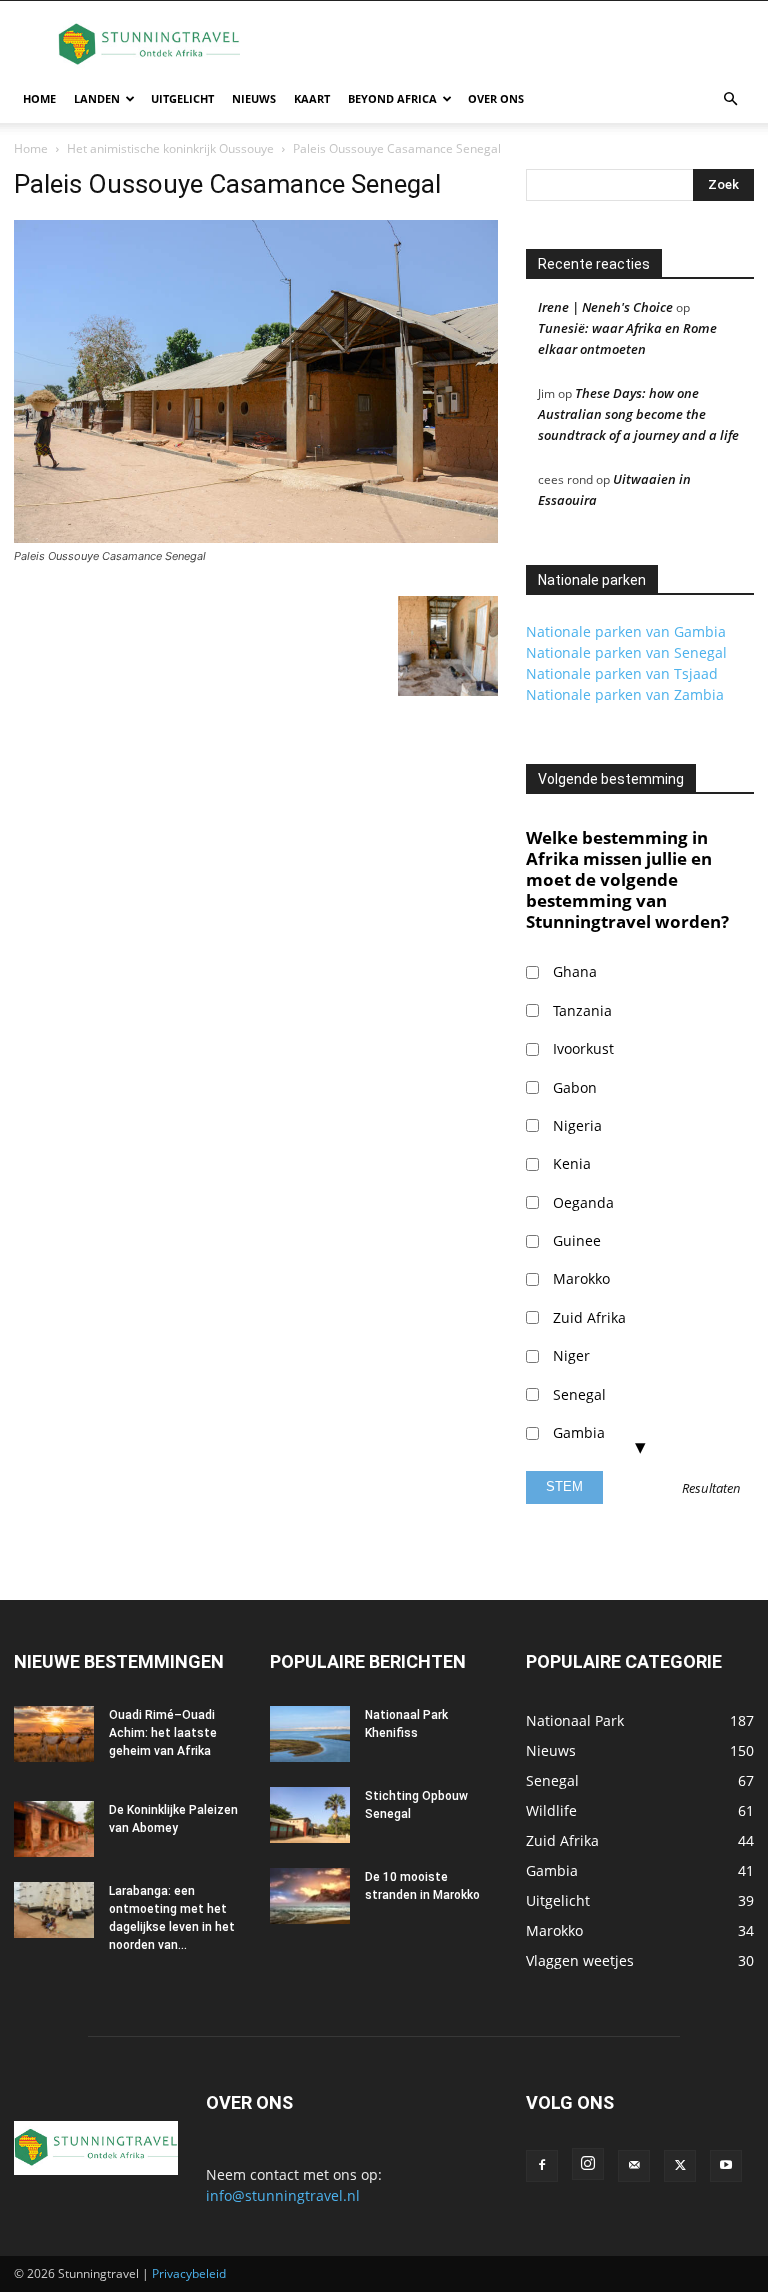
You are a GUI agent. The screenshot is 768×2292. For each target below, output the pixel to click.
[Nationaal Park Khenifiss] (310, 1734)
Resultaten (711, 1489)
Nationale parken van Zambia (625, 694)
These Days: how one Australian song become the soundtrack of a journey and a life (638, 414)
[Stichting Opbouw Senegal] (310, 1815)
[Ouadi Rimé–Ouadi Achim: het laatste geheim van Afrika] (54, 1734)
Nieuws (254, 98)
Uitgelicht (182, 98)
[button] (730, 99)
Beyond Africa (392, 98)
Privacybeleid (189, 2273)
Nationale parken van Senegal (626, 652)
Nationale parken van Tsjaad (622, 673)
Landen (97, 98)
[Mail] (634, 2166)
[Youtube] (726, 2166)
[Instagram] (588, 2164)
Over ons (496, 98)
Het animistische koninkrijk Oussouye (170, 148)
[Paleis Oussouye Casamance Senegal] (256, 537)
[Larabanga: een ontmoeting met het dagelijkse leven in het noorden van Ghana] (54, 1910)
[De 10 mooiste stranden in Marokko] (310, 1896)
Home (39, 98)
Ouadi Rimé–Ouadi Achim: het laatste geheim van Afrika (163, 1733)
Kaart (312, 98)
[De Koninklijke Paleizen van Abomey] (54, 1829)
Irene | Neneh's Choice (605, 307)
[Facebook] (542, 2166)
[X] (680, 2166)
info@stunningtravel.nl (283, 2195)
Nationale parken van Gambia (626, 631)
